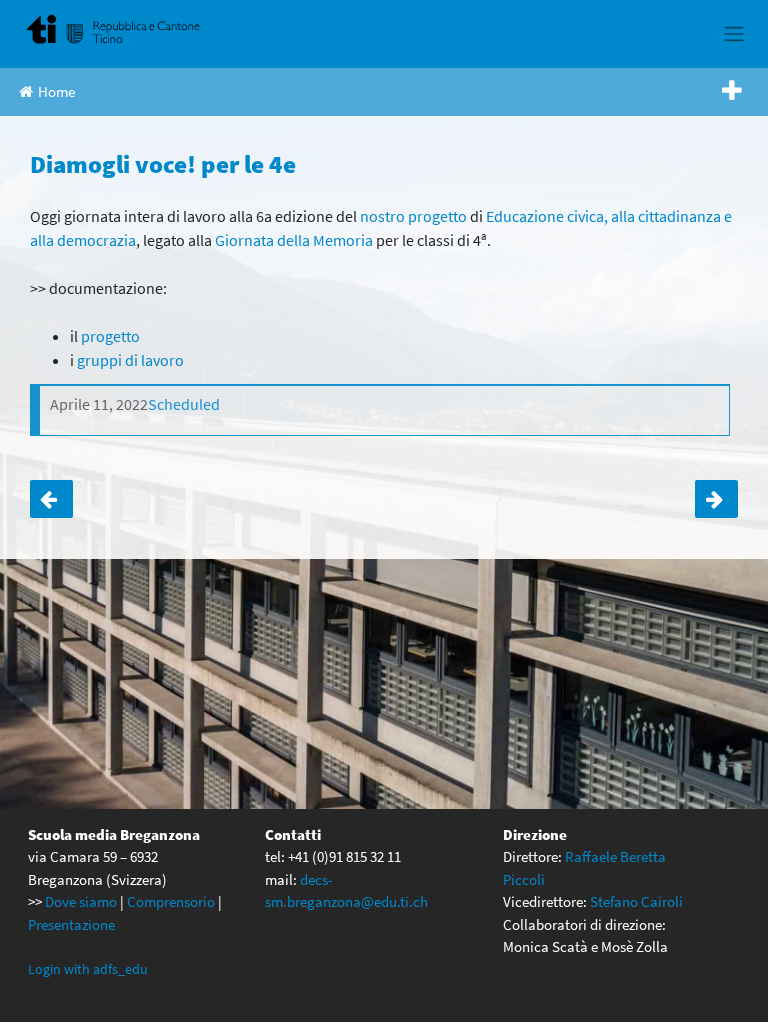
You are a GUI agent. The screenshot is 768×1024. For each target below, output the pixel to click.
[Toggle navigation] (733, 34)
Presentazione (71, 924)
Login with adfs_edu (88, 969)
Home (56, 91)
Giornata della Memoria (294, 240)
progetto (110, 336)
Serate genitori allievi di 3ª (51, 499)
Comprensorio (171, 901)
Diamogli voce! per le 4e (716, 499)
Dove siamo (81, 901)
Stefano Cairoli (636, 901)
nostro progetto (413, 216)
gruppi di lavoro (130, 360)
